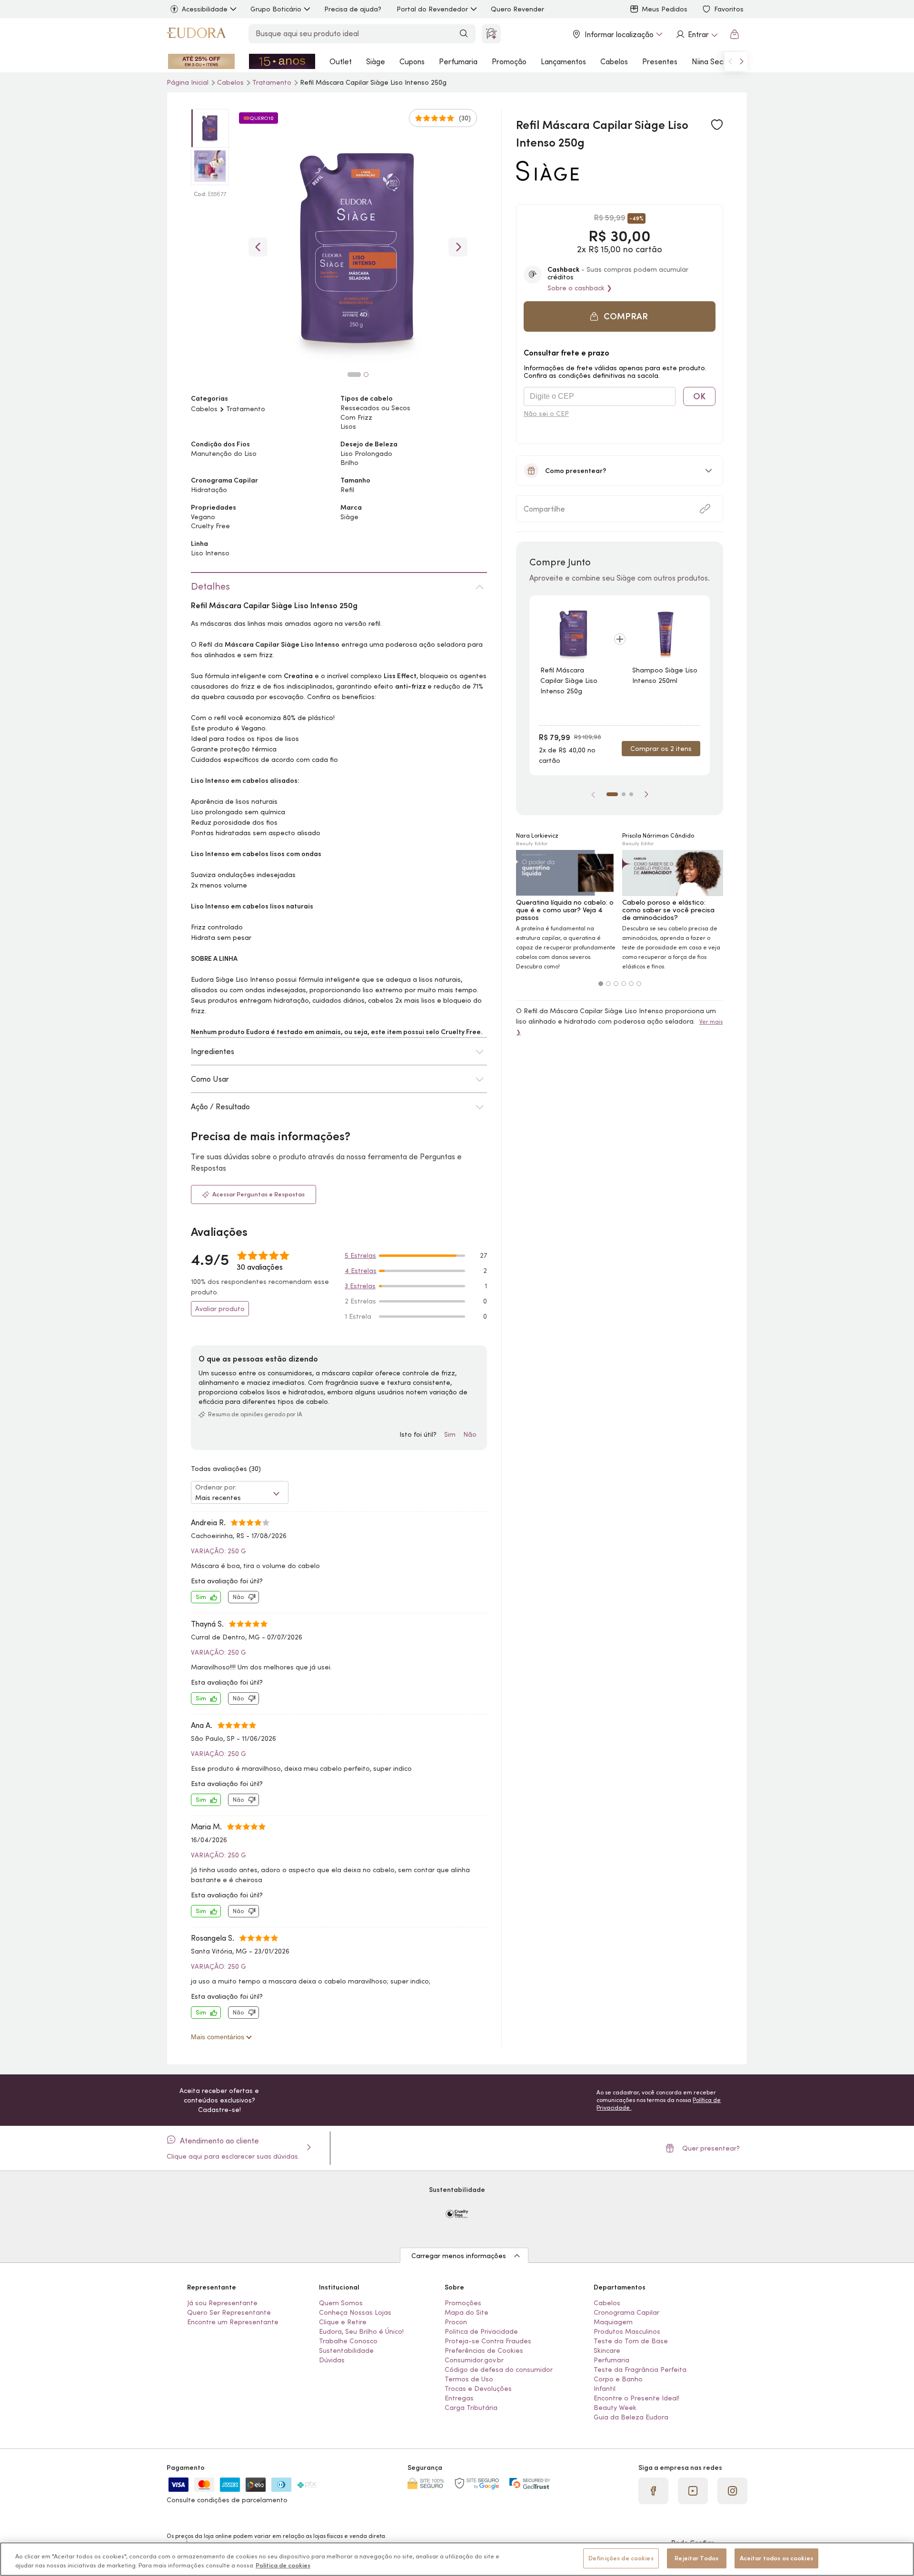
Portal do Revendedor (432, 9)
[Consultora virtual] (491, 34)
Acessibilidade (205, 9)
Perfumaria (458, 61)
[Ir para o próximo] (742, 61)
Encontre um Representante (233, 2322)
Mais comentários (219, 2037)
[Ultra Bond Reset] (201, 61)
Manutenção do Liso (224, 454)
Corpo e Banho (618, 2379)
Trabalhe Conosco (348, 2341)
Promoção (509, 61)
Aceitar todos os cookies (776, 2558)
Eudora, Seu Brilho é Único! (361, 2331)
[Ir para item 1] (612, 794)
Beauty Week (615, 2408)
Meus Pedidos (665, 9)
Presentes (660, 61)
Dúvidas (332, 2360)
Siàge (376, 61)
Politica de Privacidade (481, 2331)
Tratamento (273, 82)
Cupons (412, 61)
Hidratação (209, 490)
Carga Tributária (471, 2408)
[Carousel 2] (608, 984)
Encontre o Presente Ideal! (636, 2398)
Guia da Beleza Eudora (631, 2417)
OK (699, 396)
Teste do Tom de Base (631, 2341)
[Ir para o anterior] (730, 61)
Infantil (605, 2388)
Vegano (203, 517)
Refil (347, 490)
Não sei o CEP (546, 414)
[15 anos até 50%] (282, 61)
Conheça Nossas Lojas (355, 2312)
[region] (457, 2559)
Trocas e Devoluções (478, 2388)
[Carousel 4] (624, 984)
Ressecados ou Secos (375, 408)
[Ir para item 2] (624, 794)
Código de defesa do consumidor (499, 2369)
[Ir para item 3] (631, 794)
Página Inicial (189, 82)
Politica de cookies (283, 2566)
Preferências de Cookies (484, 2350)
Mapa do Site (467, 2312)
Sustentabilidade (346, 2350)
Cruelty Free (210, 526)
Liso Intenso (210, 553)
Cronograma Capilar (626, 2312)
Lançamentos (563, 61)
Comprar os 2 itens (661, 749)
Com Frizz (356, 417)
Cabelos (614, 61)
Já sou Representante (222, 2303)
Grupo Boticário (276, 9)
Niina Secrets (714, 61)
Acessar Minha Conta (696, 34)
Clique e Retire (343, 2322)
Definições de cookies (621, 2558)
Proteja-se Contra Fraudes (488, 2341)
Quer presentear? (711, 2148)
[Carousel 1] (601, 984)
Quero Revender (517, 9)
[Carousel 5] (631, 984)
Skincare (607, 2350)
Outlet (341, 61)
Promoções (463, 2303)
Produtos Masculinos (627, 2331)
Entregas (459, 2398)
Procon (456, 2322)
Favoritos (729, 9)
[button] (620, 316)
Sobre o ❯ (580, 288)
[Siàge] (547, 177)
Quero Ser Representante (229, 2312)
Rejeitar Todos (696, 2558)
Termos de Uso (469, 2379)
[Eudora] (196, 34)
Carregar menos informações (459, 2256)
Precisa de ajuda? (353, 9)
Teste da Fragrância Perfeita (640, 2369)
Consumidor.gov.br (474, 2360)
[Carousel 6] (639, 984)
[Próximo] (646, 794)
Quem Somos (341, 2303)
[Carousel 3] (616, 984)
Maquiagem (613, 2322)
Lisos (348, 426)
